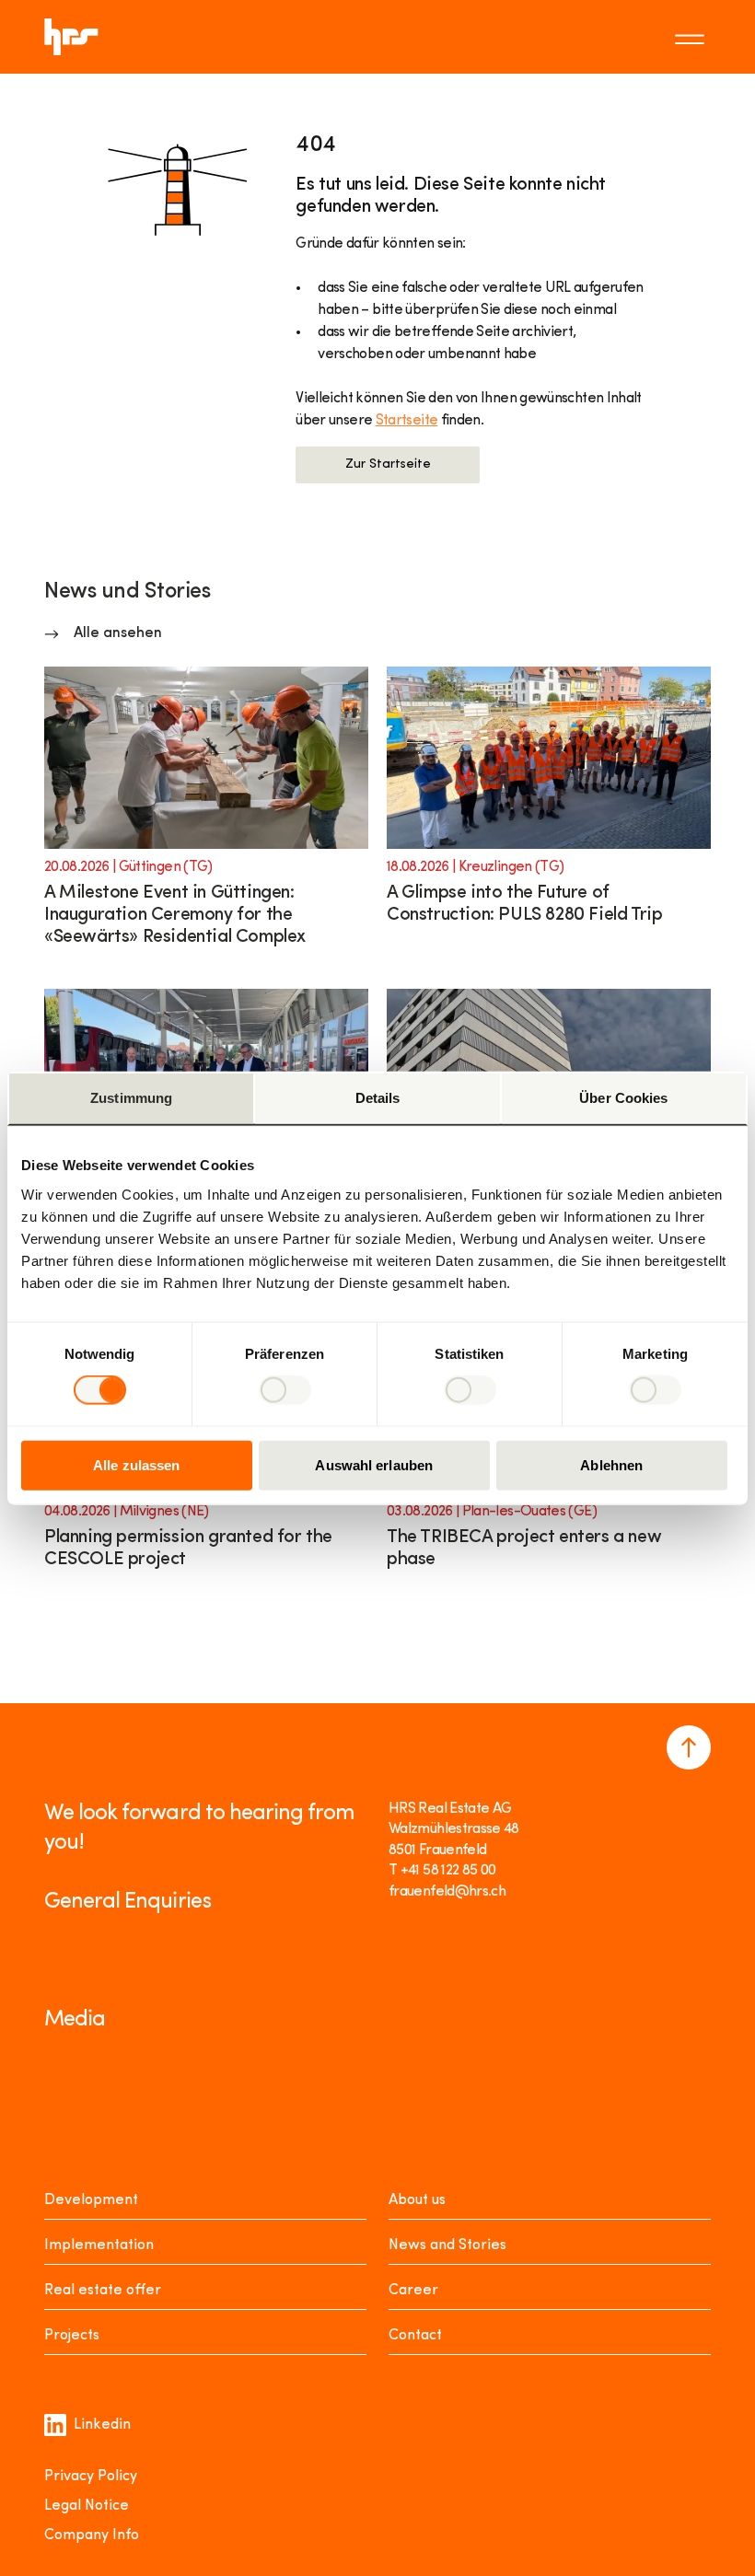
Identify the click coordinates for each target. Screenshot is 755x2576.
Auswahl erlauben (374, 1464)
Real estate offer (103, 2291)
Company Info (92, 2535)
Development (91, 2200)
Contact (415, 2336)
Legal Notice (87, 2506)
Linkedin (102, 2425)
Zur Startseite (388, 464)
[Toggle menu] (692, 37)
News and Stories (447, 2245)
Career (413, 2291)
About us (417, 2200)
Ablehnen (611, 1464)
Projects (72, 2336)
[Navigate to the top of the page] (689, 1747)
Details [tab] (378, 1098)
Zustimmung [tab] (131, 1098)
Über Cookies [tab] (623, 1098)
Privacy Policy (91, 2477)
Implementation (99, 2245)
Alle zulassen (136, 1464)
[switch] (285, 1390)
